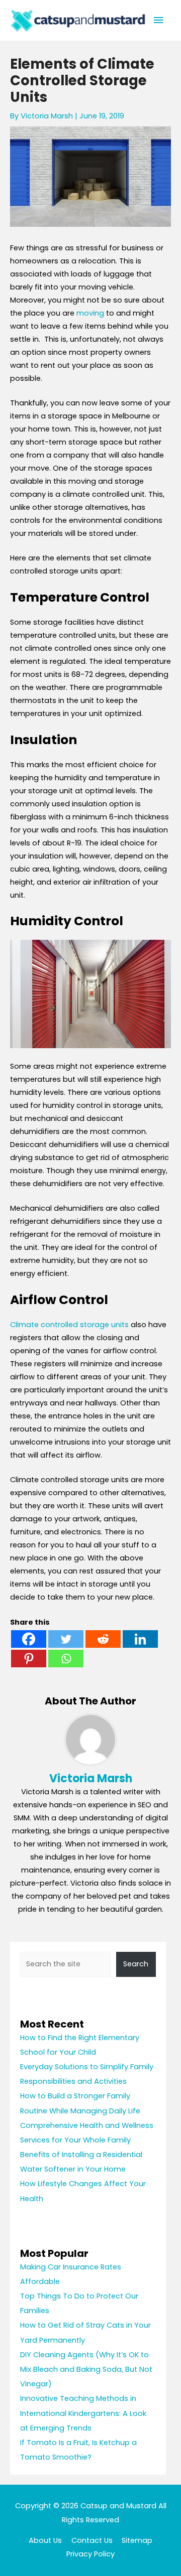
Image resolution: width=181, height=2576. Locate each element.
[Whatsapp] (66, 1659)
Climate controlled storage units (69, 1325)
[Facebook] (29, 1639)
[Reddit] (103, 1639)
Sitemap (137, 2540)
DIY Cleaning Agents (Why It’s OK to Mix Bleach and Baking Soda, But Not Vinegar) (86, 2369)
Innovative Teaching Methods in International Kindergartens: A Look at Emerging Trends (83, 2413)
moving (90, 313)
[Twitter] (66, 1639)
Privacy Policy (90, 2554)
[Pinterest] (29, 1659)
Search (136, 1964)
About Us (45, 2540)
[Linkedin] (140, 1639)
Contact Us (92, 2540)
